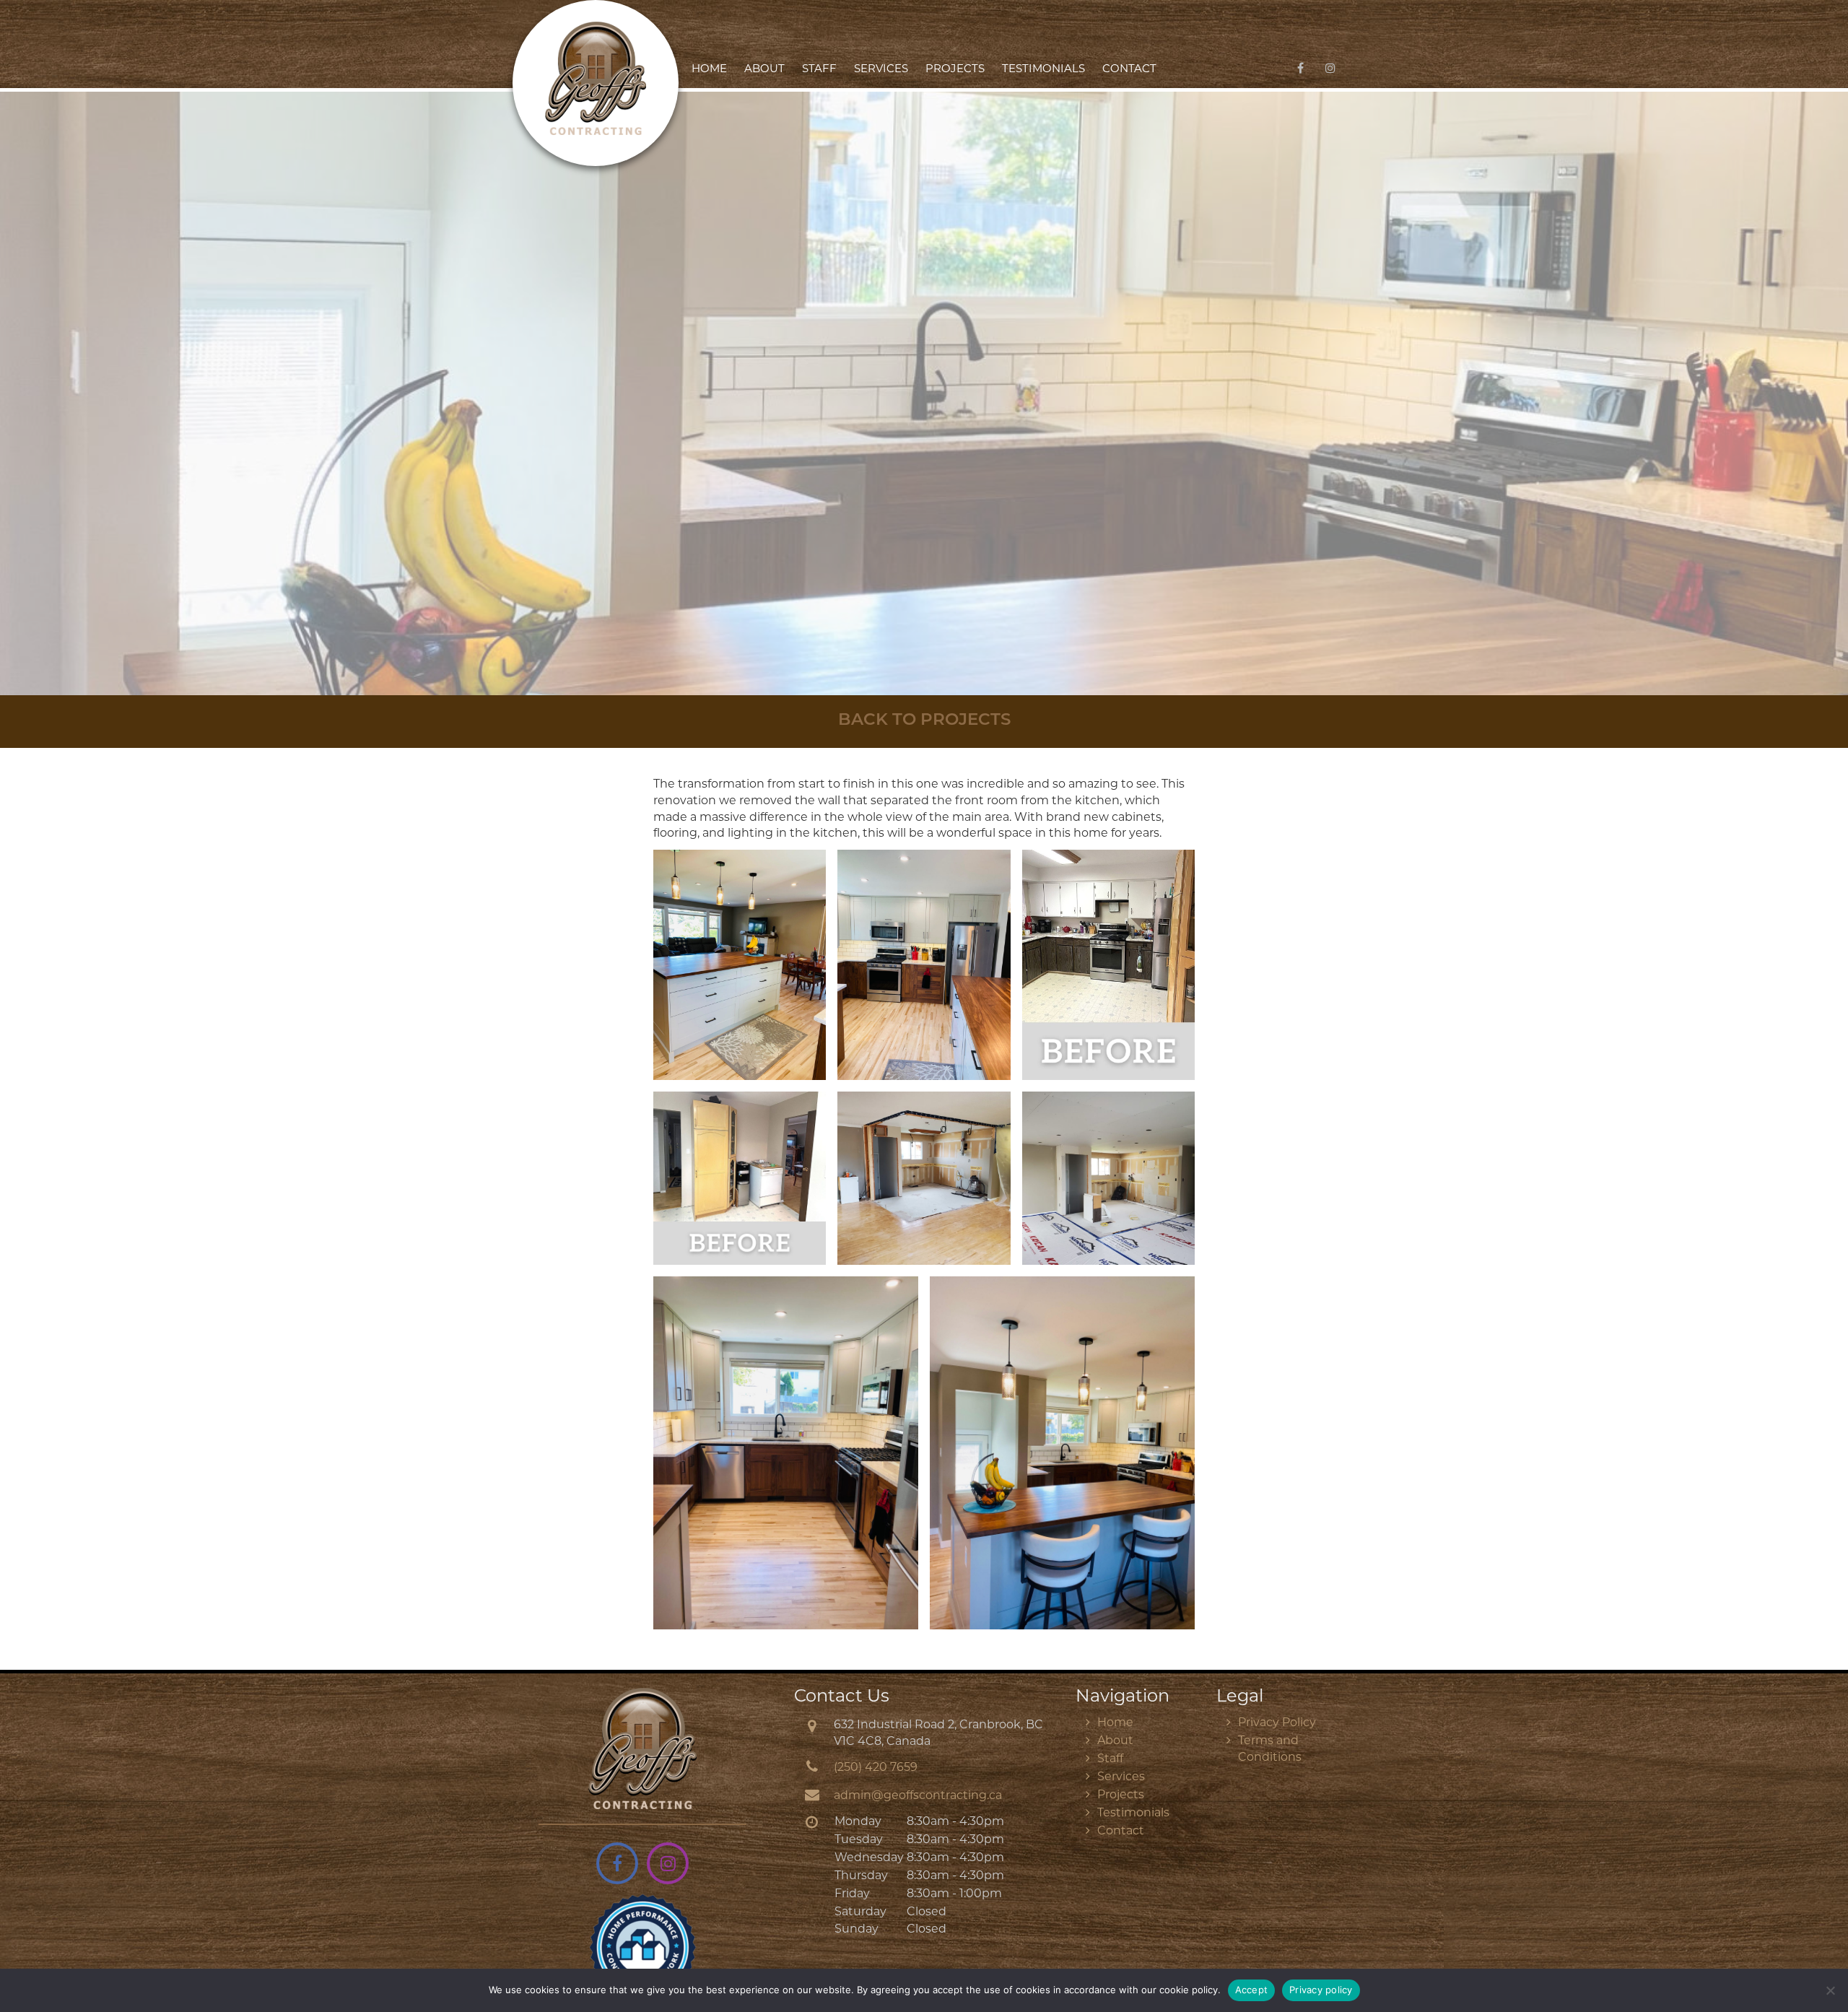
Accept (1252, 1990)
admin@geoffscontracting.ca (918, 1796)
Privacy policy (1321, 1990)
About (764, 70)
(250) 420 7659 (876, 1768)
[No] (1830, 1990)
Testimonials (1043, 70)
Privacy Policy (1277, 1723)
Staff (819, 70)
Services (881, 70)
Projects (955, 70)
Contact (1129, 70)
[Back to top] (1826, 1957)
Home (709, 70)
